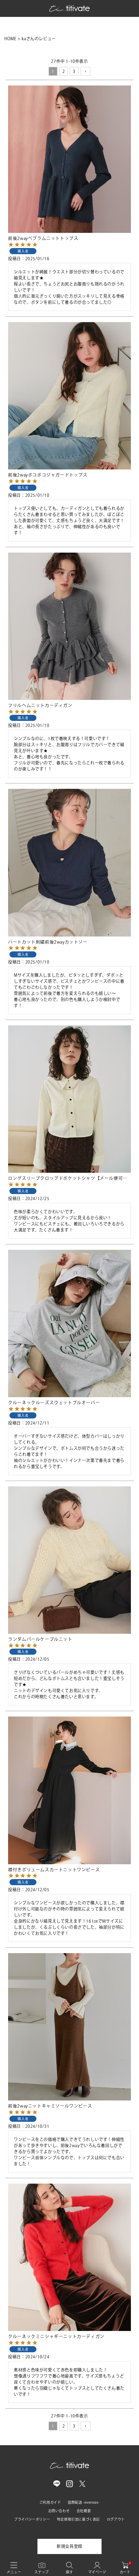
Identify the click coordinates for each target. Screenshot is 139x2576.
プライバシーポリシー (32, 2519)
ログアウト (116, 2519)
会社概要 (84, 2511)
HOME (10, 39)
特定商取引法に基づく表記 (78, 2519)
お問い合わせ (59, 2511)
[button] (86, 71)
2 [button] (64, 71)
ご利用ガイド (50, 2502)
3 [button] (74, 71)
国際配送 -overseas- (84, 2502)
